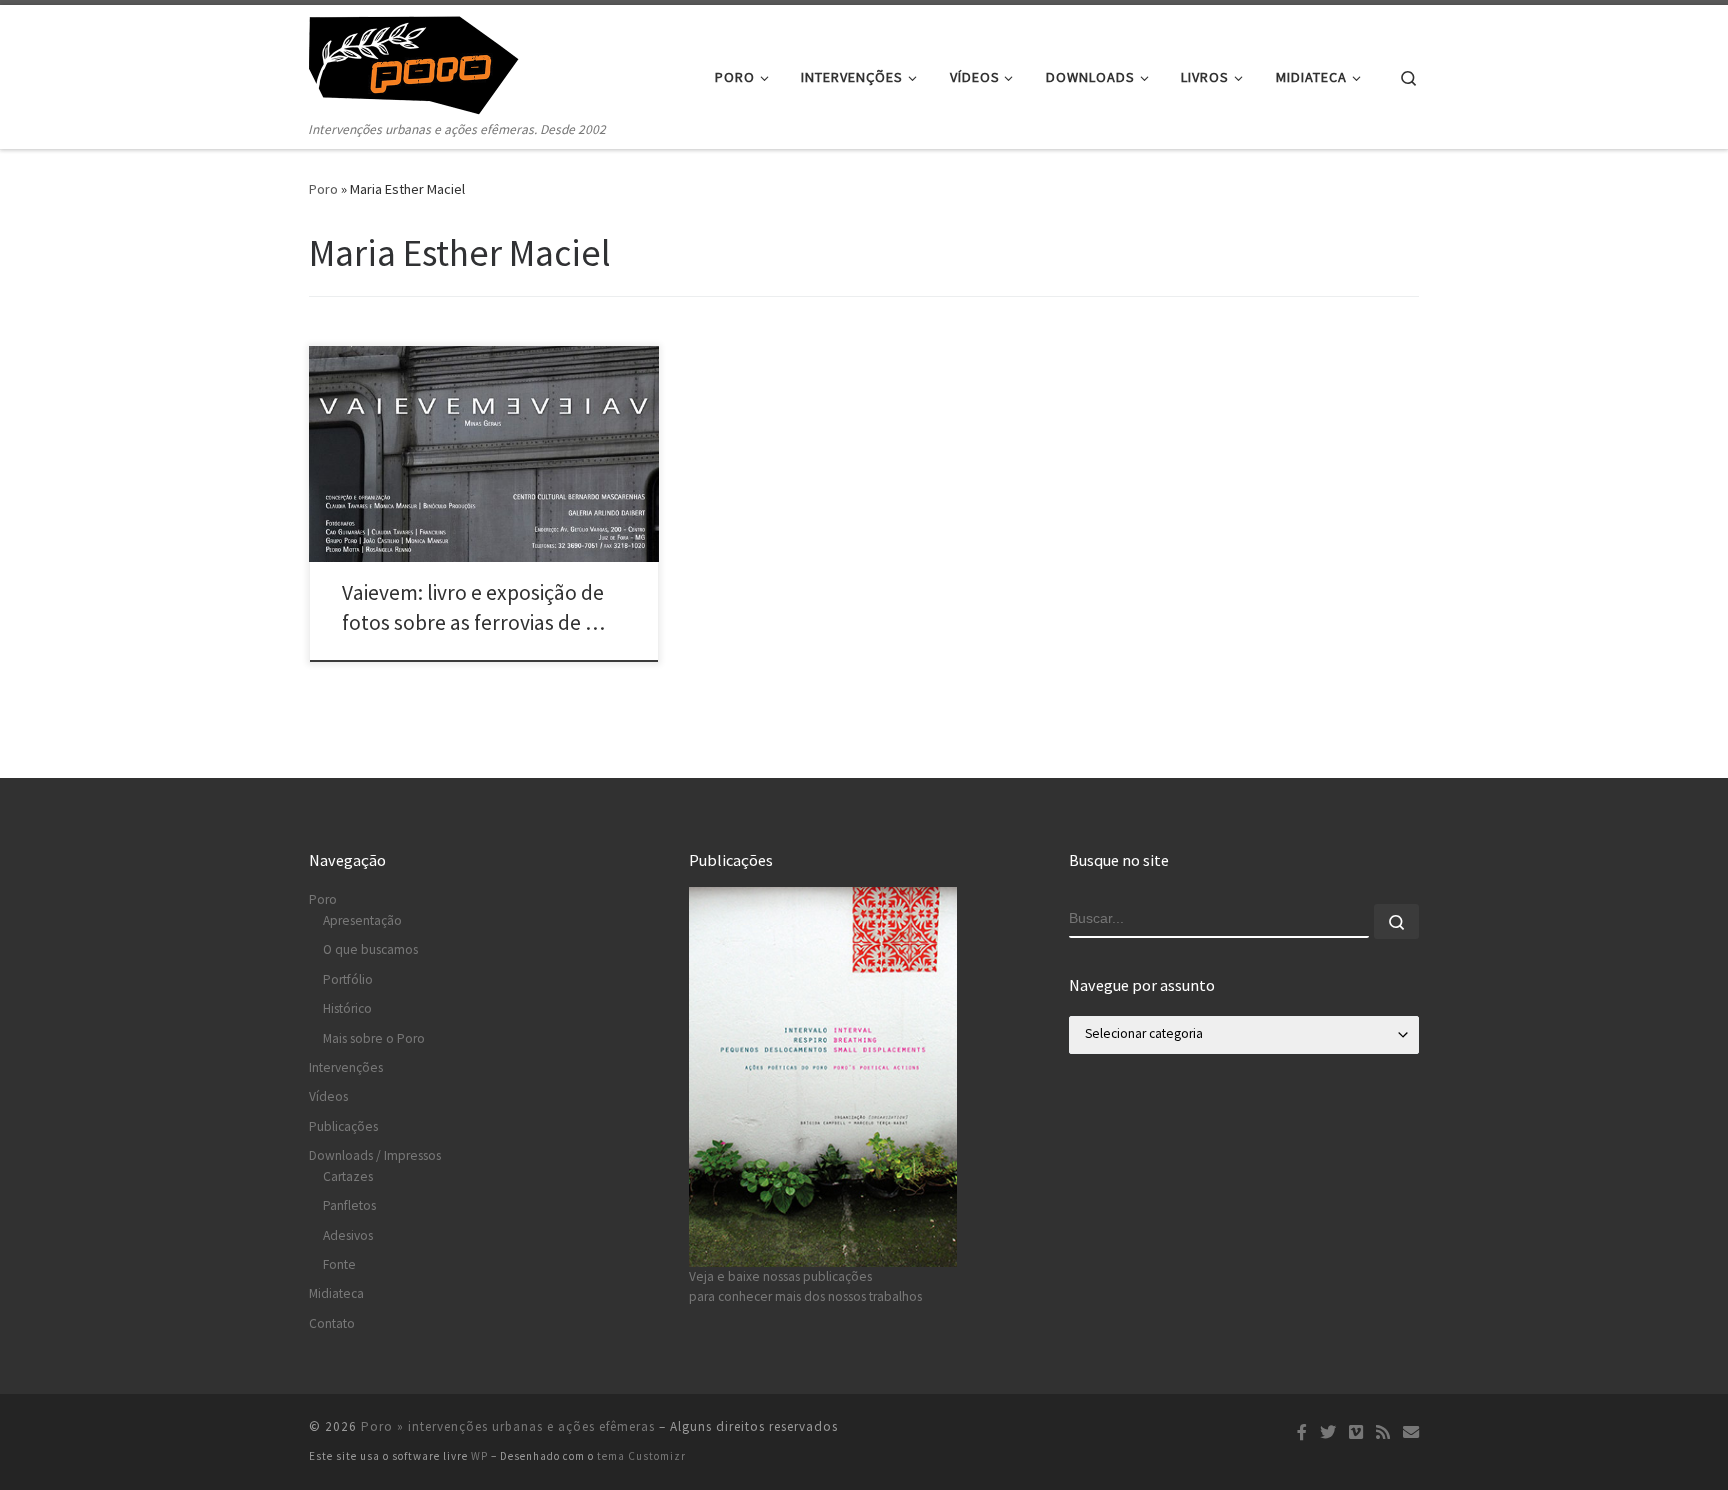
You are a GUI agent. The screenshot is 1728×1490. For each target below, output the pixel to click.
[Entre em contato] (1411, 1432)
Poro (323, 189)
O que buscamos (370, 949)
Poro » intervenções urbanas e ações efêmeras (508, 1426)
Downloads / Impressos (375, 1155)
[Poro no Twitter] (1328, 1432)
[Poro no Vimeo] (1356, 1432)
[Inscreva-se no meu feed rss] (1383, 1432)
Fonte (339, 1264)
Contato (332, 1323)
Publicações (343, 1126)
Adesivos (348, 1235)
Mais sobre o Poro (374, 1038)
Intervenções (346, 1067)
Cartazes (348, 1176)
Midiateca (336, 1293)
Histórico (347, 1008)
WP (479, 1456)
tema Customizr (641, 1456)
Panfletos (349, 1205)
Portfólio (348, 979)
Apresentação (362, 920)
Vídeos (328, 1096)
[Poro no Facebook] (1302, 1432)
